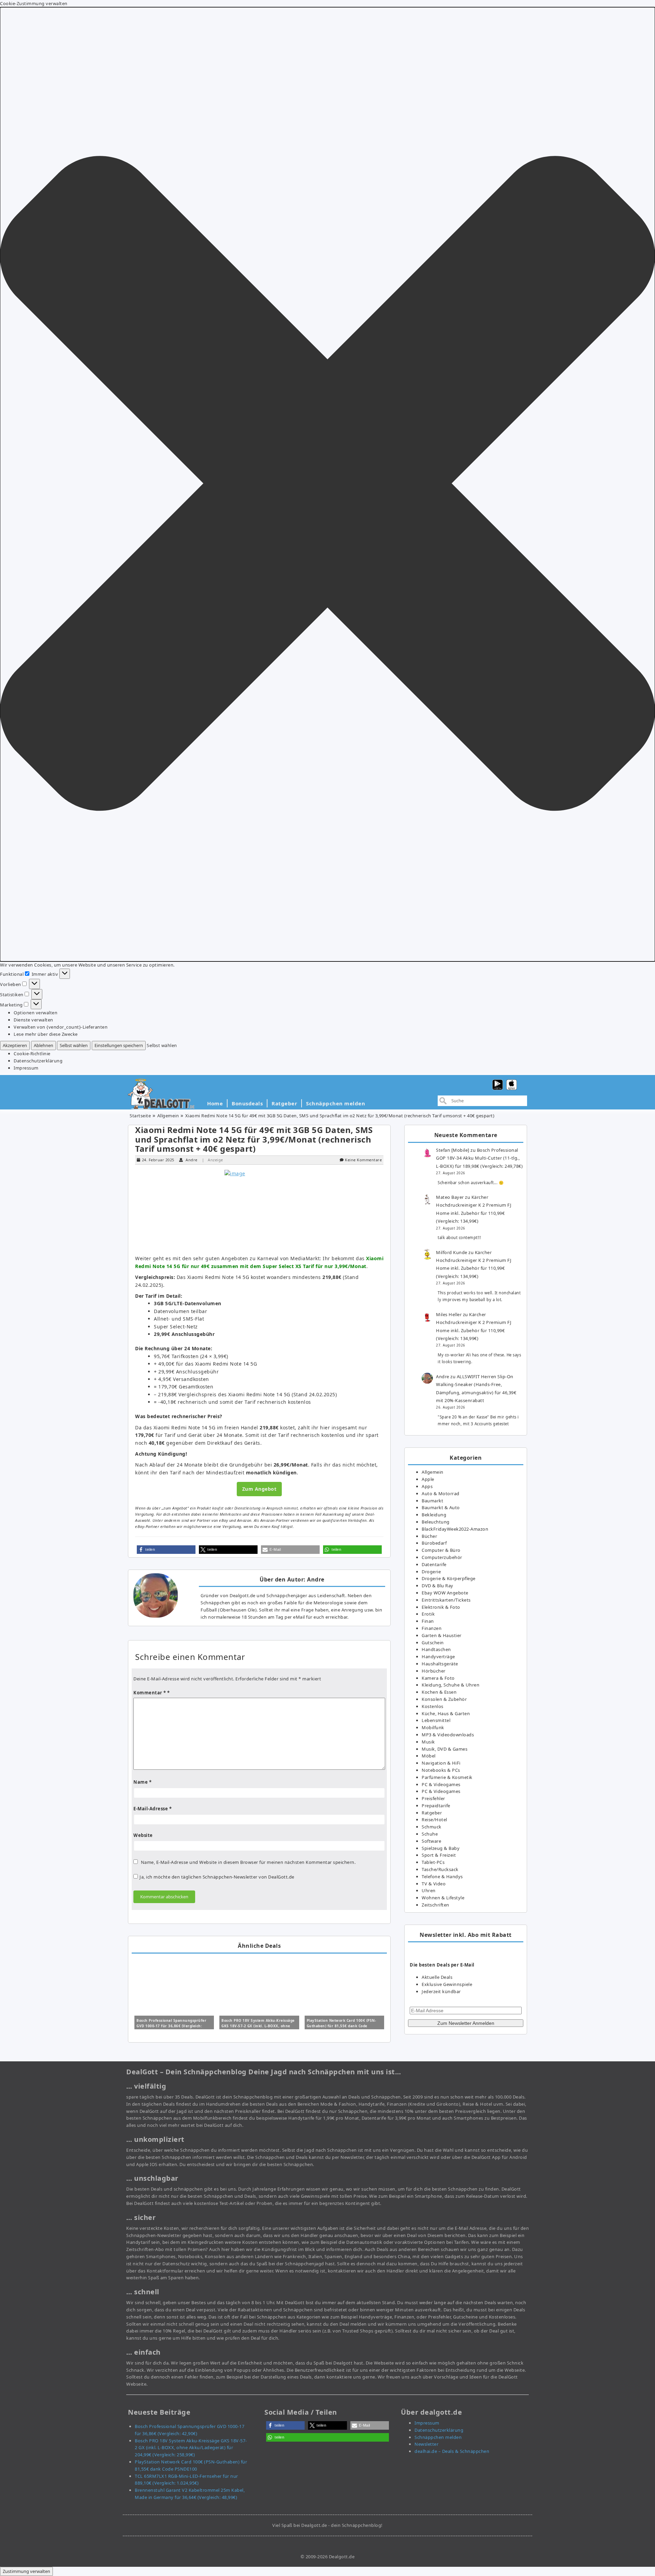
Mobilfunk (433, 1727)
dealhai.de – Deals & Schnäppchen (452, 2451)
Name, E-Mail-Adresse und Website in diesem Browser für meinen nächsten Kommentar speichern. (248, 1862)
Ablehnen (43, 1045)
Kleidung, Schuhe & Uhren (450, 1685)
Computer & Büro (441, 1550)
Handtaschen (436, 1649)
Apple (428, 1479)
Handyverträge (438, 1657)
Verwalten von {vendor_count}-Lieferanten (61, 1027)
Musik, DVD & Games (445, 1749)
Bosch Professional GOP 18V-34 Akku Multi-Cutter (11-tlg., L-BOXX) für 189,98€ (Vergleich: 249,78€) (479, 1158)
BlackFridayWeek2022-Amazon (455, 1529)
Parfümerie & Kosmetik (447, 1777)
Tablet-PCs (433, 1862)
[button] (327, 484)
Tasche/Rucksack (440, 1869)
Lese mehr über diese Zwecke (46, 1034)
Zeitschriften (435, 1905)
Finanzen (432, 1628)
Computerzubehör (442, 1557)
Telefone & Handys (442, 1876)
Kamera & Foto (438, 1678)
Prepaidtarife (436, 1806)
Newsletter (426, 2444)
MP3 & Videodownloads (448, 1735)
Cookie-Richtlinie (32, 1054)
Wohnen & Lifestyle (443, 1898)
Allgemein (168, 1116)
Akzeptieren (15, 1045)
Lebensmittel (436, 1720)
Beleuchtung (436, 1522)
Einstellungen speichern (119, 1045)
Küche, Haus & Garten (446, 1713)
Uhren (429, 1890)
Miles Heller (449, 1314)
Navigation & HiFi (441, 1763)
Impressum (26, 1068)
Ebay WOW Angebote (445, 1593)
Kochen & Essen (439, 1692)
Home (215, 1103)
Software (431, 1841)
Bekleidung (434, 1515)
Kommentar (150, 1693)
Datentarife (434, 1564)
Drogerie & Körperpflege (449, 1578)
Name (142, 1782)
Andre (192, 1160)
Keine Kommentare (363, 1160)
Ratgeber (284, 1103)
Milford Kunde (452, 1252)
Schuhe (430, 1834)
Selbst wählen (74, 1045)
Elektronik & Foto (441, 1607)
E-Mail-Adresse (152, 1809)
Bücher (429, 1536)
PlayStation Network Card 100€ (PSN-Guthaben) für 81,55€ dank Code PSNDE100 (341, 2026)
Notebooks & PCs (441, 1770)
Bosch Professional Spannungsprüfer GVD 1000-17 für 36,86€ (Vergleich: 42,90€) (171, 2026)
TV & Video (434, 1884)
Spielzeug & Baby (441, 1848)
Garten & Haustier (442, 1635)
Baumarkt (432, 1501)
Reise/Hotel (434, 1820)
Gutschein (433, 1643)
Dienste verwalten (33, 1020)
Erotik (428, 1614)
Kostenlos (433, 1706)
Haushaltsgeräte (440, 1664)
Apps (427, 1486)
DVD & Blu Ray (438, 1586)
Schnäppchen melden (336, 1103)
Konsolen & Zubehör (444, 1699)
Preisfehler (433, 1798)
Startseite (140, 1116)
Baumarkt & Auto (441, 1507)
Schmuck (432, 1827)
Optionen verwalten (35, 1013)
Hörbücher (434, 1671)
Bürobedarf (434, 1543)
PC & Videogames (441, 1784)
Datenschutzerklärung (38, 1061)
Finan (428, 1621)
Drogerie (431, 1572)
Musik (428, 1742)
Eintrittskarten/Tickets (446, 1600)
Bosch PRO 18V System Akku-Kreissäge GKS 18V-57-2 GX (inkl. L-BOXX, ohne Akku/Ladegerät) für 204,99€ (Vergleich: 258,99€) (191, 2448)
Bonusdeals (247, 1103)
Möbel (429, 1756)
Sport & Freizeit (439, 1855)
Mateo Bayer (450, 1197)
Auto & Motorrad (441, 1493)
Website (143, 1835)
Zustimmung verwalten (26, 2571)
